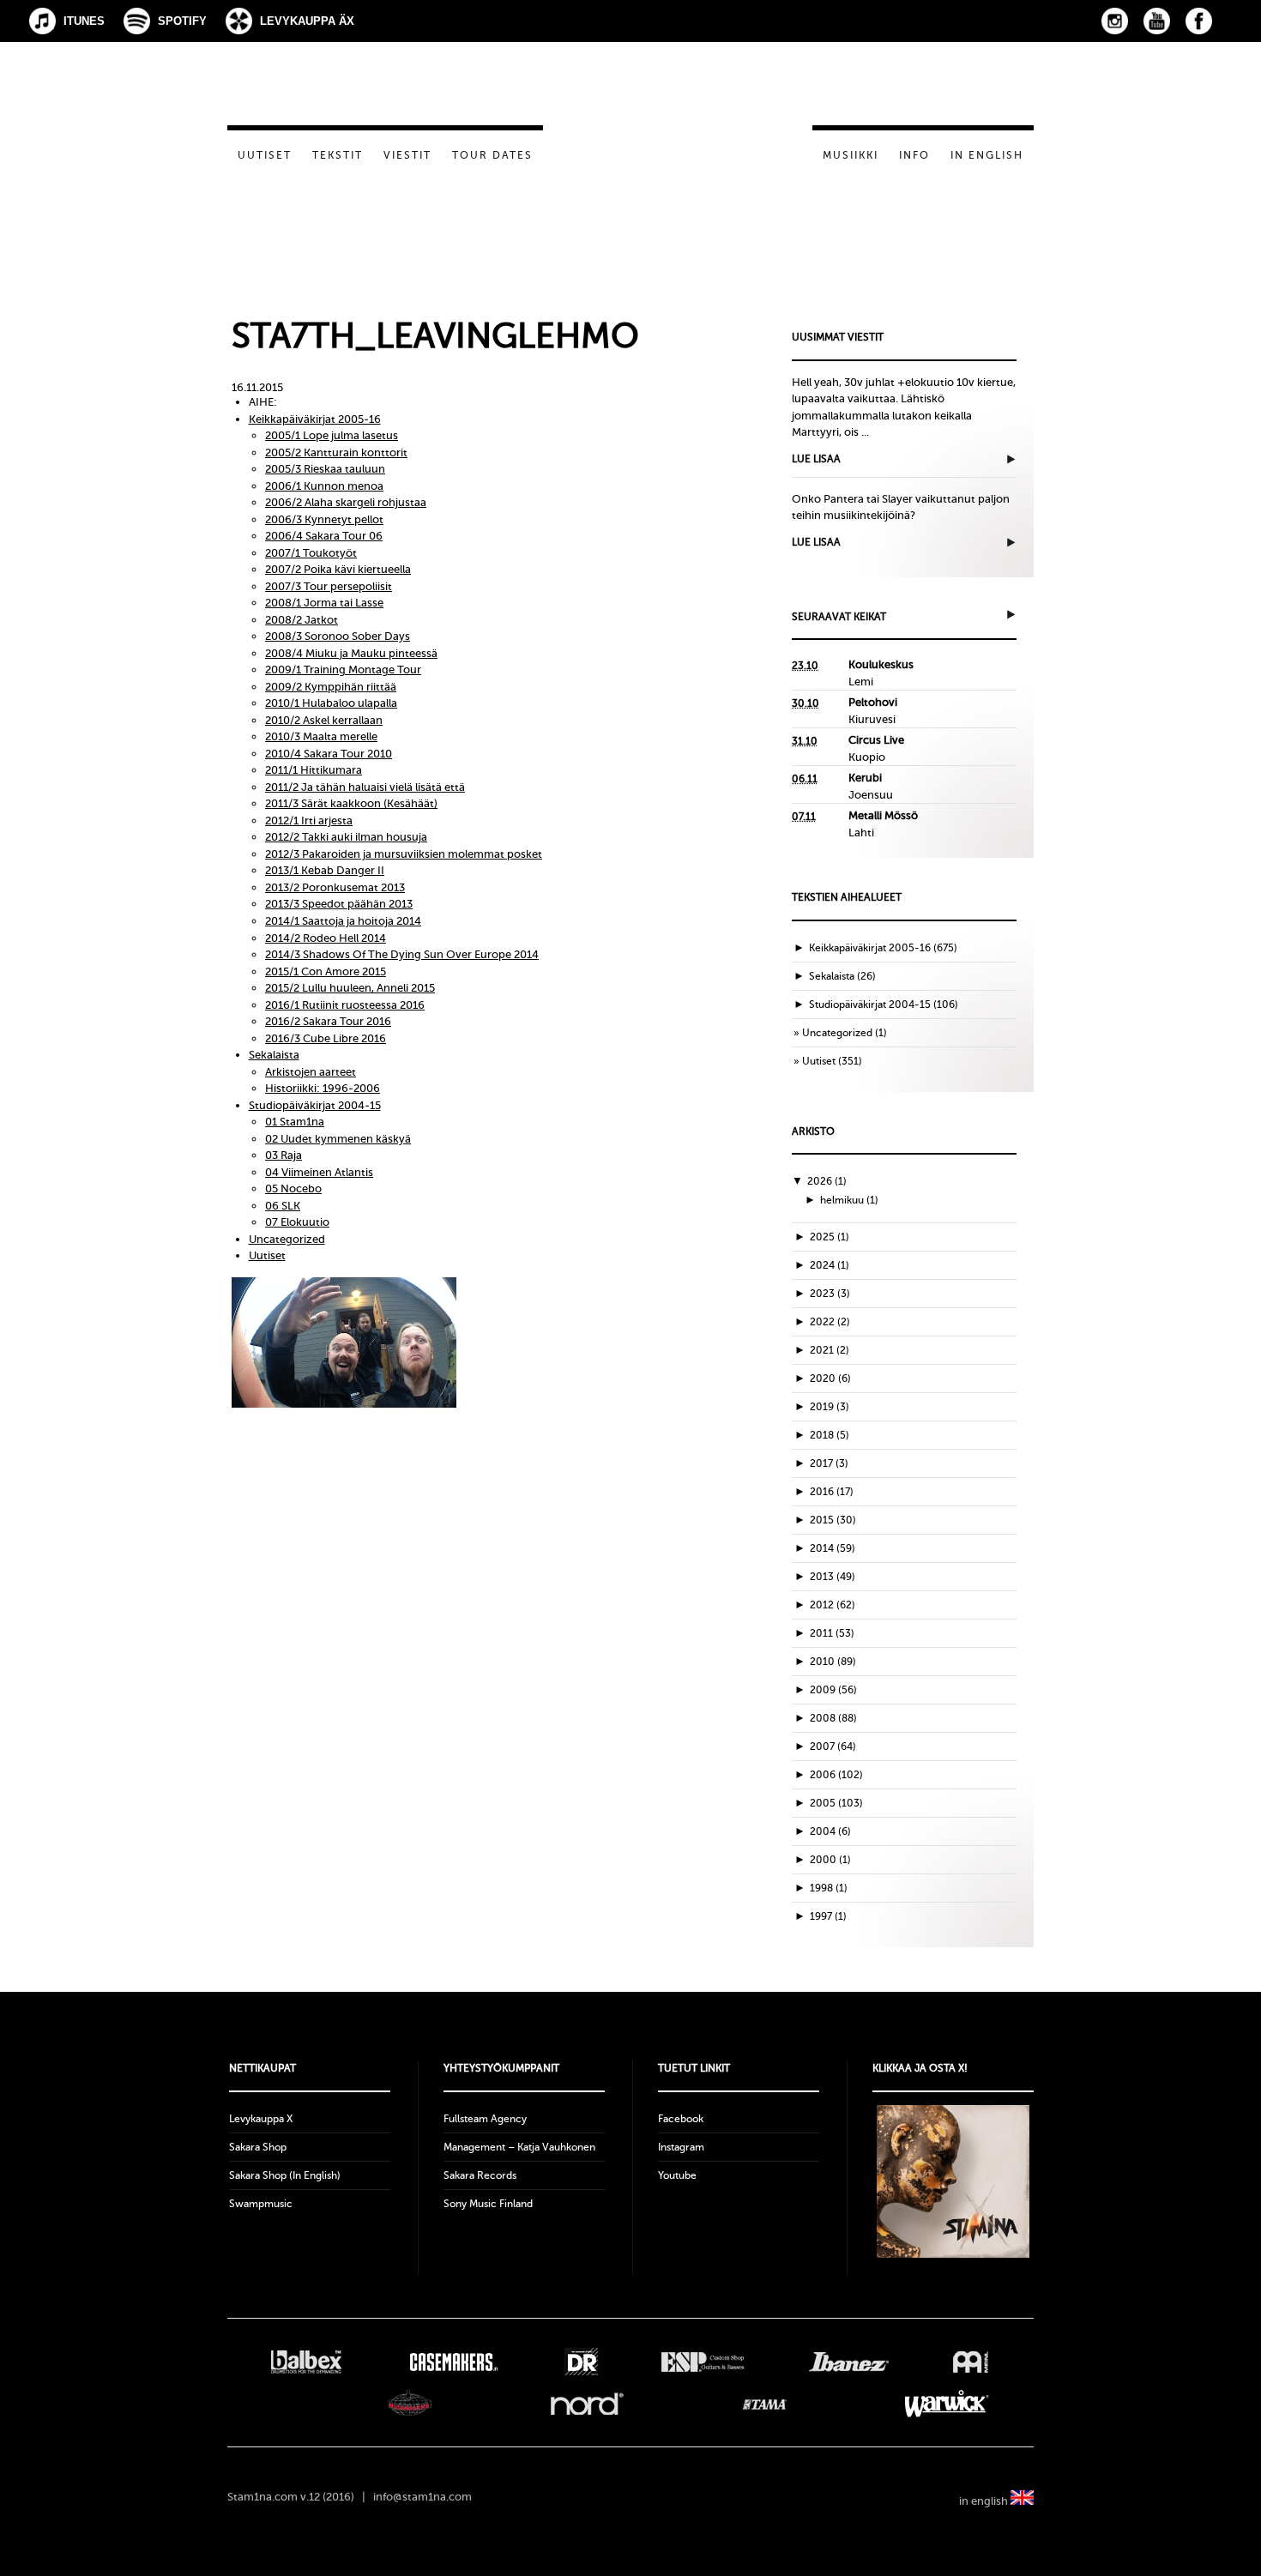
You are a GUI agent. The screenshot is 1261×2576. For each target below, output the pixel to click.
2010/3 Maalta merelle (321, 736)
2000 (830, 1860)
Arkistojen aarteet (311, 1072)
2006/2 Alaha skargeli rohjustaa (346, 502)
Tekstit (338, 155)
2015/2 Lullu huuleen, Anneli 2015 (350, 988)
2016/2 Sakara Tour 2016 (328, 1021)
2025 (830, 1237)
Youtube (677, 2175)
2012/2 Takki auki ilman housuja (346, 837)
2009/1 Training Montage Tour (343, 670)
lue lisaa (816, 459)
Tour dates (492, 155)
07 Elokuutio (297, 1222)
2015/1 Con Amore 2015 (326, 971)
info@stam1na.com (422, 2497)
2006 (836, 1775)
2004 (830, 1831)
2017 (829, 1463)
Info (914, 155)
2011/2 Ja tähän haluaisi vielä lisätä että (365, 787)
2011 (832, 1633)
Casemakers (453, 2362)
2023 (830, 1294)
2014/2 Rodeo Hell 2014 (326, 938)
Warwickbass (947, 2404)
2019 (830, 1407)
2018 (830, 1435)
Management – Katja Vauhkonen (519, 2147)
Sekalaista (274, 1055)
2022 (830, 1322)
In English (987, 155)
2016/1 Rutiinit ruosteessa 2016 (345, 1005)
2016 (832, 1492)
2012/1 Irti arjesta (309, 820)
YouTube (1157, 21)
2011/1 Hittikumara (314, 770)
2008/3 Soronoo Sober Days (338, 636)
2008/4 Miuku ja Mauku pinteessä (351, 653)
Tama (765, 2404)
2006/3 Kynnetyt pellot (324, 519)
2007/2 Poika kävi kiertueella (338, 569)
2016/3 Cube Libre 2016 (326, 1038)
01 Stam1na (295, 1122)
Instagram (1115, 21)
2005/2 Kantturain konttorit (336, 452)
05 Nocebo (293, 1188)
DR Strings (581, 2362)
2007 (833, 1746)
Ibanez (849, 2362)
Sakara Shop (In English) (285, 2175)
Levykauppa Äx (307, 21)
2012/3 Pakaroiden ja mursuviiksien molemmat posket (404, 854)
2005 (836, 1803)
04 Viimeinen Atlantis (319, 1172)
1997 (828, 1916)
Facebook (1199, 21)
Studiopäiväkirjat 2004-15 (315, 1105)
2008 (833, 1718)
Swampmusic (261, 2204)
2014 (833, 1548)
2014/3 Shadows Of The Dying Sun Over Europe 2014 (402, 954)
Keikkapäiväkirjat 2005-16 (315, 419)
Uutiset (265, 155)
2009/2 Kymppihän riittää (331, 687)
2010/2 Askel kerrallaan (324, 720)
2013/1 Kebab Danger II (325, 870)
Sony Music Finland (488, 2204)
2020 (830, 1378)
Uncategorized (287, 1239)
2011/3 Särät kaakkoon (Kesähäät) (351, 803)
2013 (833, 1577)
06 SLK (283, 1206)
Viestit (407, 155)
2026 (827, 1181)
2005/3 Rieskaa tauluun (325, 469)
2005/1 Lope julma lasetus (332, 435)
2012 (833, 1605)
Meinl (971, 2362)
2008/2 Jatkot (302, 620)
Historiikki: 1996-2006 (323, 1088)
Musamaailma (410, 2404)
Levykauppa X (261, 2119)
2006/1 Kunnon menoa (324, 486)
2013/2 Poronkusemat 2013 (335, 887)
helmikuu (849, 1200)
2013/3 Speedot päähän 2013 (339, 904)
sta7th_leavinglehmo (435, 336)
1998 (829, 1888)
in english (985, 2501)
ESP (703, 2362)
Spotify (182, 21)
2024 (830, 1265)
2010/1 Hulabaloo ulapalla (331, 703)
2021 (830, 1350)
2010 (833, 1662)
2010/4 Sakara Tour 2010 (329, 754)
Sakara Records (480, 2175)
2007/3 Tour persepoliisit (329, 586)
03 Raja (284, 1155)
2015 (833, 1520)
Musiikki (851, 155)
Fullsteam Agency (485, 2119)
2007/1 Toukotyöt (311, 553)
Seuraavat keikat (839, 617)
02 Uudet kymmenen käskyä (338, 1139)
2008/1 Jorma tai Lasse (324, 603)
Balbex (306, 2362)
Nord (587, 2404)
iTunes (84, 21)
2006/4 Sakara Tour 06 (324, 536)
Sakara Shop (258, 2147)
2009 (833, 1690)
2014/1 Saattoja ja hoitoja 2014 (343, 921)
